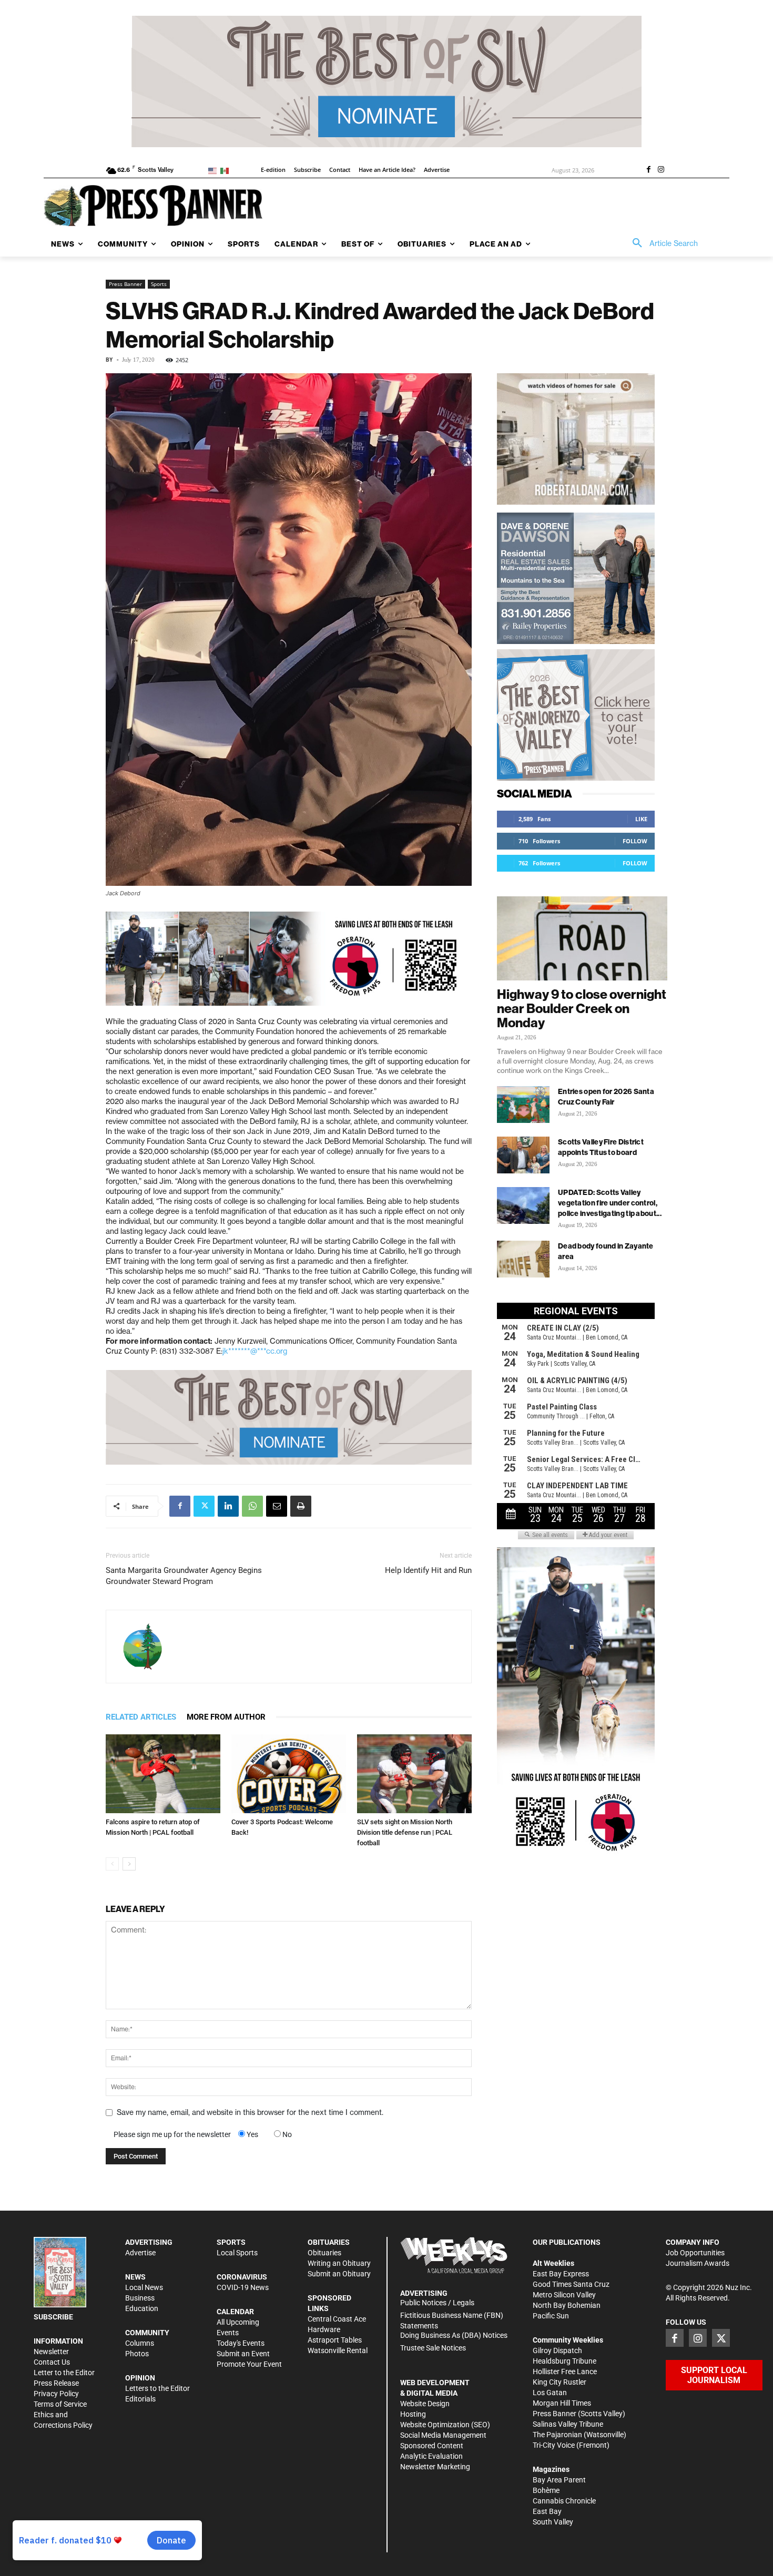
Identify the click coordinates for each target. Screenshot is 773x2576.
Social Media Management (443, 2435)
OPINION (140, 2378)
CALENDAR (235, 2312)
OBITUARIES (329, 2242)
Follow (635, 841)
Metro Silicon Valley (564, 2295)
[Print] (301, 1506)
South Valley (553, 2522)
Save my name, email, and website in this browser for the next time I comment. (250, 2112)
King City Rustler (560, 2382)
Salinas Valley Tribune (568, 2424)
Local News (144, 2287)
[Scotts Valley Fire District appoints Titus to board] (523, 1155)
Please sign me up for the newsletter (172, 2134)
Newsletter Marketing (435, 2467)
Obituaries (324, 2253)
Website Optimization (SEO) (445, 2425)
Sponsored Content (432, 2446)
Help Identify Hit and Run (428, 1570)
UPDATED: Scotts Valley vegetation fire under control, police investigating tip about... (610, 1203)
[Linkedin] (228, 1506)
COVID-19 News (243, 2287)
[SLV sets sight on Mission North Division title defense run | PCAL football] (414, 1774)
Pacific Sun (551, 2316)
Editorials (140, 2399)
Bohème (546, 2490)
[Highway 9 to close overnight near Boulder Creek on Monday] (582, 938)
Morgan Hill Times (562, 2403)
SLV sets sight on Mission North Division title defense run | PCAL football (405, 1832)
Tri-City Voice (554, 2445)
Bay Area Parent (559, 2480)
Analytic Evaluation (431, 2456)
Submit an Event (243, 2354)
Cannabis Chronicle (564, 2501)
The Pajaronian (557, 2435)
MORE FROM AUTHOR (226, 1717)
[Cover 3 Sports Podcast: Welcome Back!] (289, 1774)
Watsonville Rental (338, 2350)
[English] (214, 170)
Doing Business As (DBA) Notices (454, 2335)
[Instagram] (661, 170)
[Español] (226, 170)
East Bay (547, 2511)
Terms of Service (60, 2404)
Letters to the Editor (157, 2388)
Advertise (140, 2253)
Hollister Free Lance (565, 2371)
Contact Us (52, 2362)
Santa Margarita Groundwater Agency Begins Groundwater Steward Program (184, 1576)
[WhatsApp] (252, 1506)
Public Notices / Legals (437, 2303)
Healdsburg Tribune (565, 2361)
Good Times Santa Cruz (571, 2284)
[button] (662, 243)
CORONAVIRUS (242, 2277)
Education (142, 2308)
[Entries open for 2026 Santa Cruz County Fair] (523, 1105)
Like (641, 819)
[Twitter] (204, 1506)
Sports (159, 284)
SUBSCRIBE (53, 2317)
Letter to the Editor (64, 2373)
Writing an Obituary (339, 2263)
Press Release (56, 2383)
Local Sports (237, 2253)
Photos (137, 2354)
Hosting (413, 2414)
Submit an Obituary (339, 2274)
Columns (140, 2343)
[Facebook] (648, 170)
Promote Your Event (249, 2364)
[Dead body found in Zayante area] (523, 1259)
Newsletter (51, 2352)
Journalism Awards (698, 2263)
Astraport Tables (335, 2340)
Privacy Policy (56, 2394)
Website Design (425, 2404)
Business (140, 2298)
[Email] (277, 1506)
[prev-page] (112, 1864)
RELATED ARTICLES (141, 1717)
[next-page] (129, 1864)
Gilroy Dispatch (557, 2350)
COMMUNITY (147, 2333)
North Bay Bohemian (567, 2305)
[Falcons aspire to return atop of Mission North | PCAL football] (163, 1774)
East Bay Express (561, 2274)
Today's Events (241, 2343)
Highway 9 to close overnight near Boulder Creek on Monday (582, 1008)
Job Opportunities (695, 2253)
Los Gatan (550, 2393)
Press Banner (125, 284)
